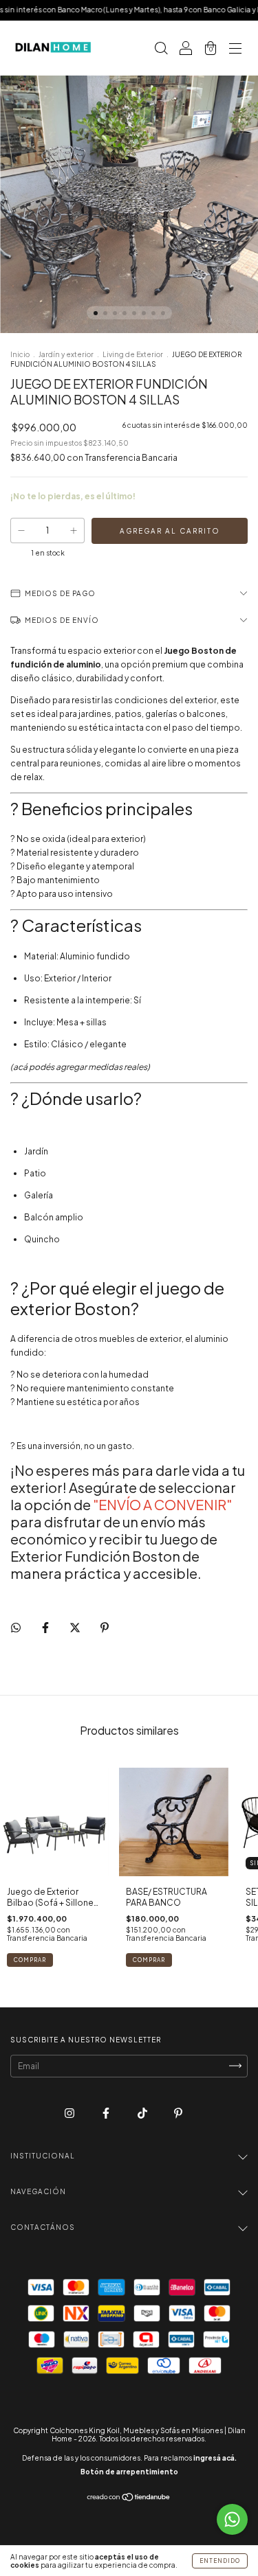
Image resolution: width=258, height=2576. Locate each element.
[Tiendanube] (129, 2499)
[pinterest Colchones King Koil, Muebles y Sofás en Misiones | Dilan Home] (178, 2113)
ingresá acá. (215, 2458)
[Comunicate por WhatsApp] (232, 2519)
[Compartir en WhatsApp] (16, 1628)
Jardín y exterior (66, 354)
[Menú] (235, 50)
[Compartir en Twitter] (76, 1627)
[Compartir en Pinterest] (105, 1627)
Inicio (20, 354)
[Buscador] (161, 50)
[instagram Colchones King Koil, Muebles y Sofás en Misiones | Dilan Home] (70, 2113)
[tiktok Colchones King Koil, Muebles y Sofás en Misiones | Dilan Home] (143, 2113)
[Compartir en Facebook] (46, 1627)
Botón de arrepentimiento (129, 2472)
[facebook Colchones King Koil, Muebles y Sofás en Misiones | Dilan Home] (107, 2113)
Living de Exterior (133, 354)
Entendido (220, 2561)
